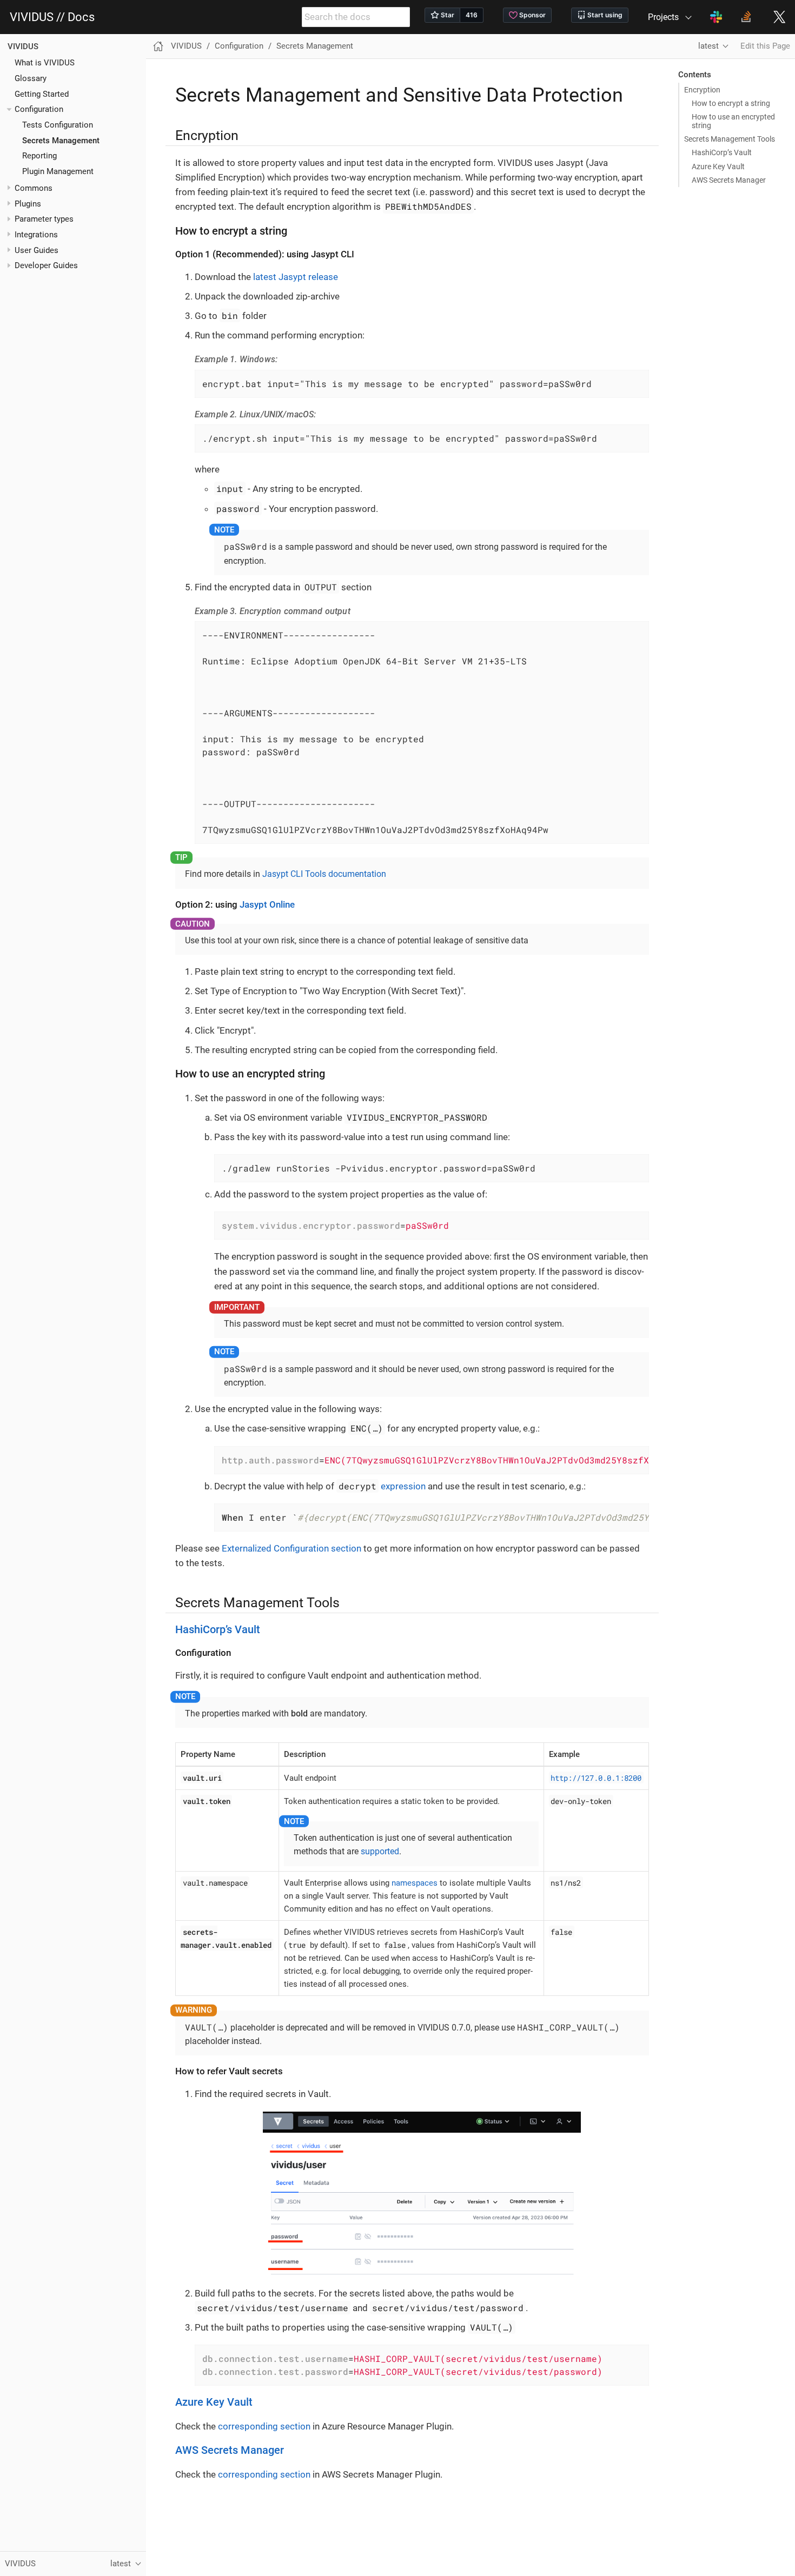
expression (382, 1486)
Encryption (702, 90)
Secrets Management (61, 141)
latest (708, 46)
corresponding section (264, 2426)
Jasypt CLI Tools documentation (324, 874)
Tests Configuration (58, 125)
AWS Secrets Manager (729, 180)
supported (380, 1851)
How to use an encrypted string (733, 121)
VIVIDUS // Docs (52, 17)
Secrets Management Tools (730, 139)
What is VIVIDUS (45, 63)
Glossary (31, 78)
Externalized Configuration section (291, 1548)
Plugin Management (58, 171)
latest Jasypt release (296, 277)
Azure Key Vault (718, 167)
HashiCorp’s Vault (722, 152)
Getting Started (42, 94)
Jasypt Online (267, 904)
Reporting (39, 156)
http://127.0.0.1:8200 (596, 1778)
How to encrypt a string (731, 103)
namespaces (415, 1883)
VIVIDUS (23, 46)
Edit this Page (765, 46)
